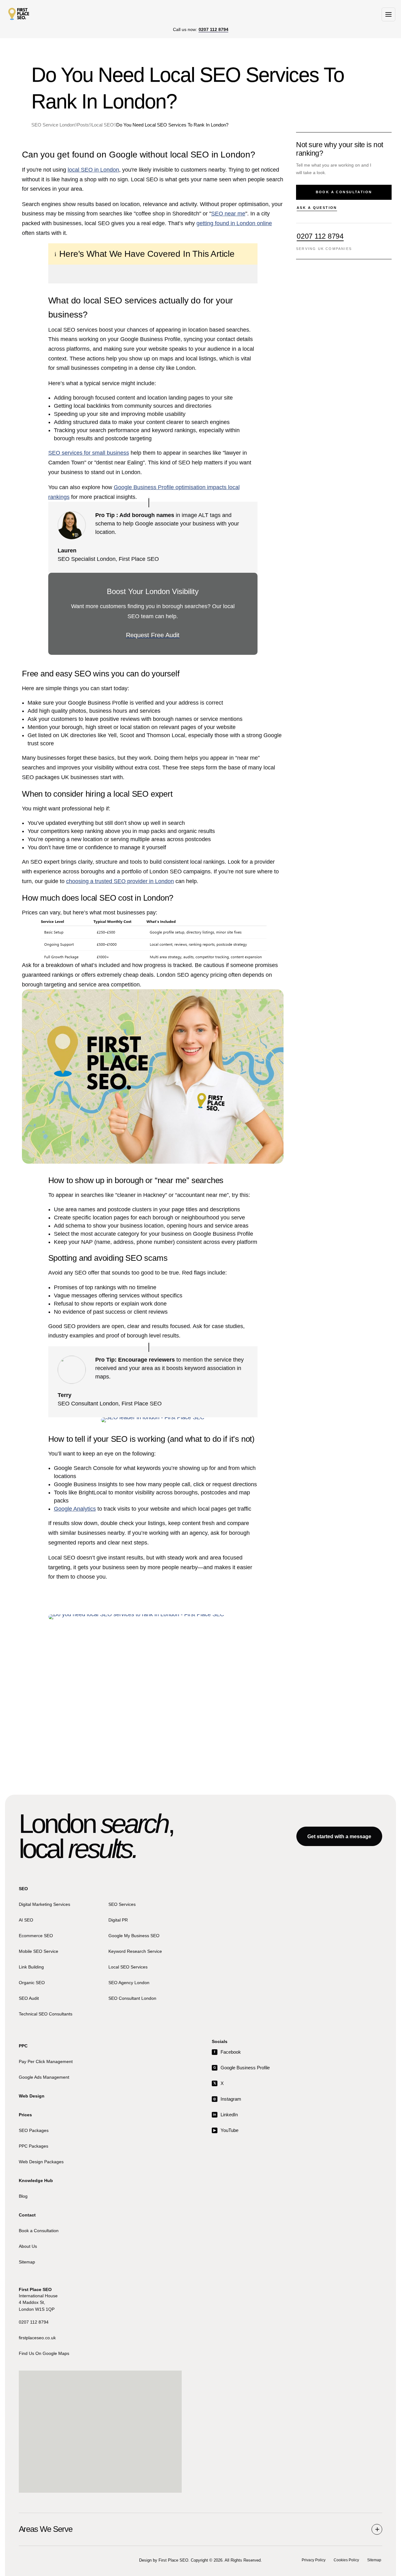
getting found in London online (234, 223)
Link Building (31, 1967)
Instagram (227, 2099)
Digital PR (118, 1920)
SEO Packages (34, 2130)
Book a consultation (344, 192)
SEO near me (228, 214)
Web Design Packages (41, 2162)
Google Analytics (75, 1509)
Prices (25, 2115)
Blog (23, 2196)
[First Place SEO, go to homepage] (19, 14)
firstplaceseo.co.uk (37, 2338)
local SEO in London (93, 170)
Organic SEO (32, 1983)
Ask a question (317, 208)
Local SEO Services (128, 1967)
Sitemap (27, 2262)
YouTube (226, 2131)
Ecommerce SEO (36, 1936)
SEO (23, 1889)
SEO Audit (29, 1998)
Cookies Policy (346, 2560)
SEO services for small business (89, 453)
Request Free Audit (153, 635)
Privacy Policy (314, 2560)
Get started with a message (339, 1836)
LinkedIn (225, 2115)
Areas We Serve (46, 2529)
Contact (27, 2215)
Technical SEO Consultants (46, 2014)
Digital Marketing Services (44, 1904)
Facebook (227, 2052)
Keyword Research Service (135, 1951)
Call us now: (201, 30)
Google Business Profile (242, 2068)
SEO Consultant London (132, 1998)
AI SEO (26, 1920)
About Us (28, 2246)
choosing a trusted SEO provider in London (120, 881)
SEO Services (122, 1904)
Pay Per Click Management (46, 2061)
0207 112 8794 (320, 236)
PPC (23, 2046)
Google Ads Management (44, 2077)
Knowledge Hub (36, 2181)
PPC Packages (34, 2146)
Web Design (32, 2096)
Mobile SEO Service (39, 1951)
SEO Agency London (129, 1983)
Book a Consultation (39, 2231)
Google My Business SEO (134, 1936)
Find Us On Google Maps (44, 2353)
